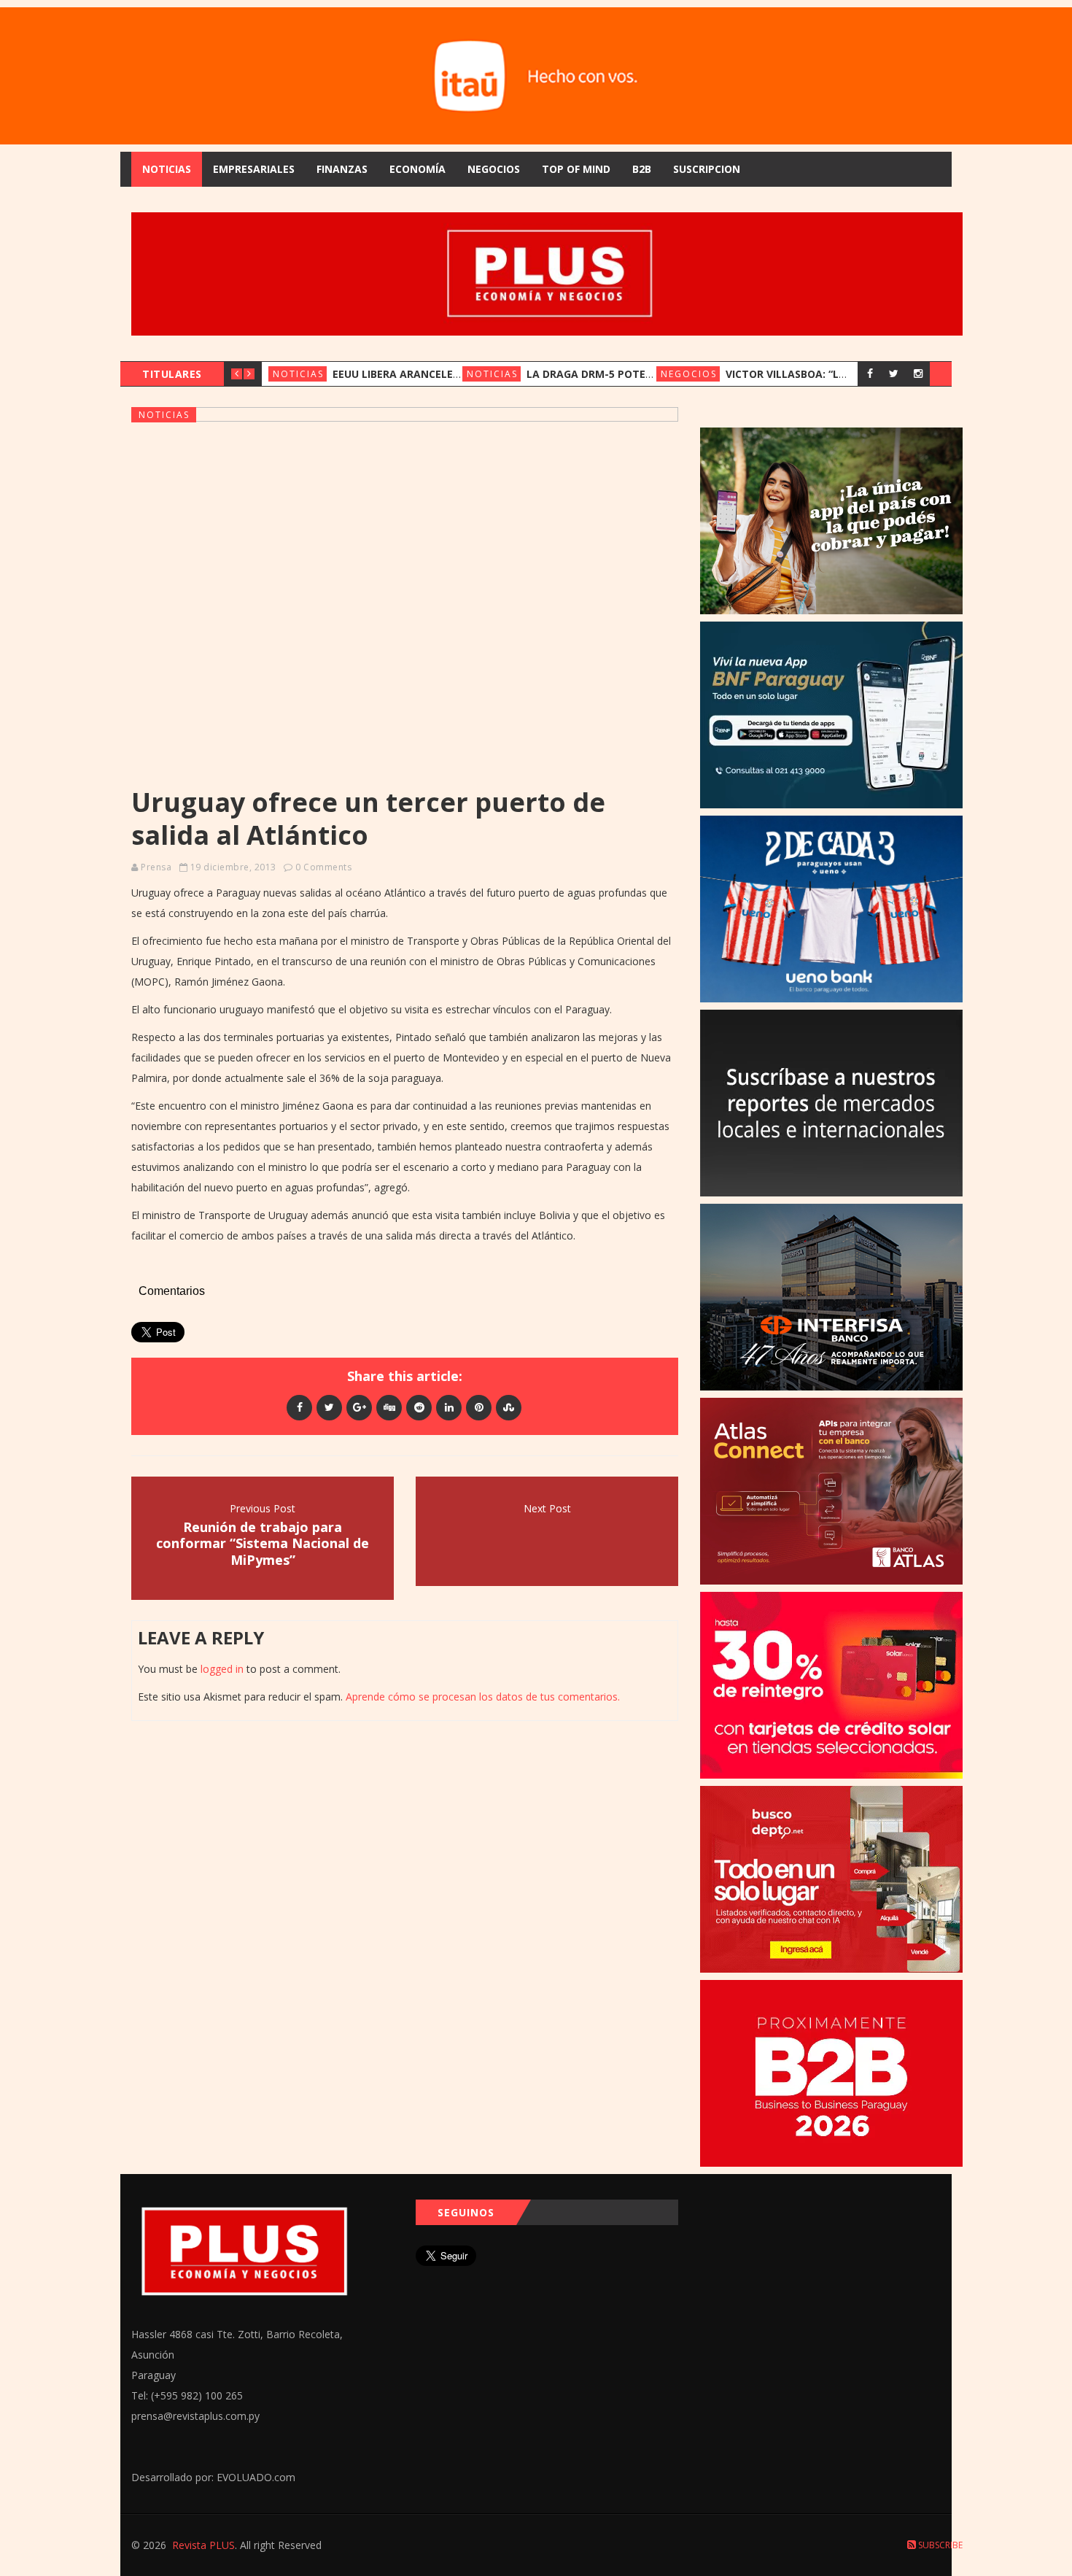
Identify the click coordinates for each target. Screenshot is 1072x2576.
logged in (222, 1669)
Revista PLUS (203, 2545)
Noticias (167, 169)
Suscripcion (707, 169)
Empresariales (254, 169)
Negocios (494, 169)
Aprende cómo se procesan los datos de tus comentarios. (483, 1697)
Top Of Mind (576, 169)
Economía (417, 169)
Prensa (156, 867)
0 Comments (323, 867)
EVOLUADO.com (256, 2477)
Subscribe (939, 2545)
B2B (642, 169)
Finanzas (342, 169)
